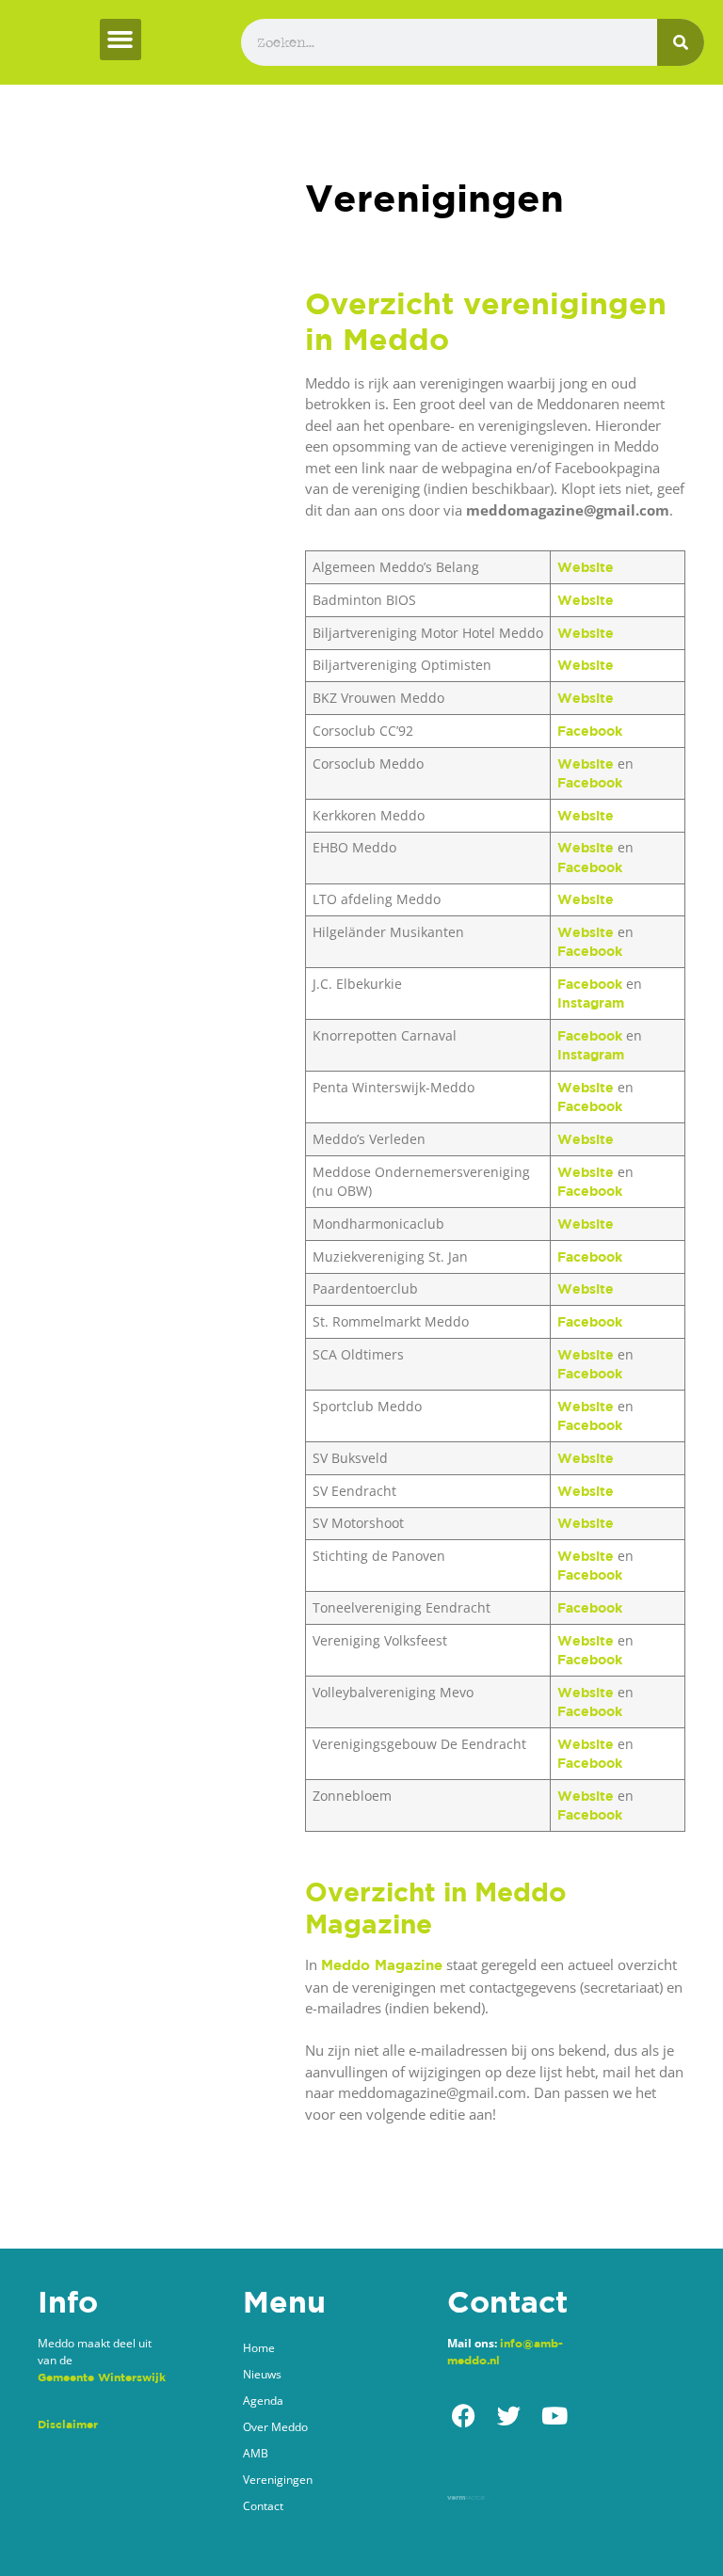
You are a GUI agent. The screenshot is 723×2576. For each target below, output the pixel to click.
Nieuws (262, 2374)
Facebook (590, 731)
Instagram (591, 1002)
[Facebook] (464, 2416)
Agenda (263, 2401)
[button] (120, 40)
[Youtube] (554, 2416)
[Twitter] (509, 2416)
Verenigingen (278, 2480)
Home (259, 2348)
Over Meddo (275, 2427)
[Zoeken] (681, 42)
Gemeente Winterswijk (102, 2377)
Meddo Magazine (382, 1965)
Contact (263, 2506)
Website (586, 567)
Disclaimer (68, 2424)
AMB (256, 2453)
